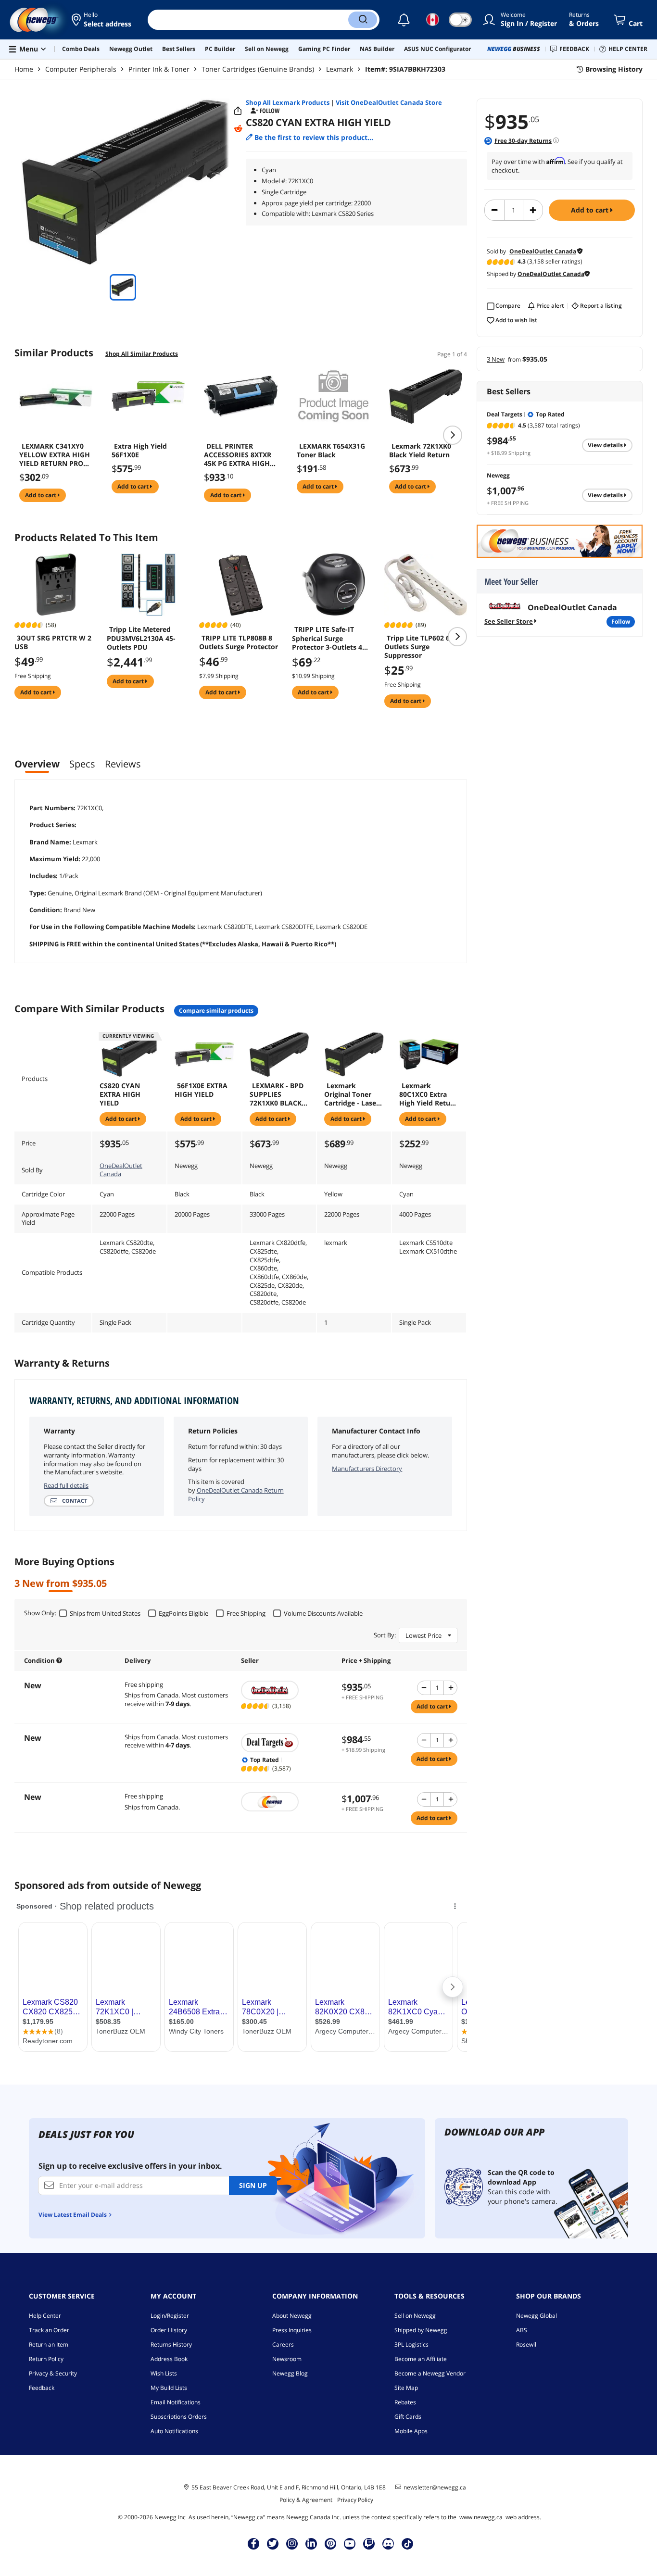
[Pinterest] (331, 2543)
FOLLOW (621, 622)
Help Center (45, 2316)
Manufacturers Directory (367, 1469)
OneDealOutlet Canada (121, 1170)
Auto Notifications (174, 2431)
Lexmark (340, 69)
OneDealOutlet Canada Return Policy (236, 1495)
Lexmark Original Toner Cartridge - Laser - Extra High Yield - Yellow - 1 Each (354, 1094)
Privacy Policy (355, 2500)
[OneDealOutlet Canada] (286, 1690)
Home (24, 69)
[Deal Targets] (286, 1743)
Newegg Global (537, 2316)
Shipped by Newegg (421, 2330)
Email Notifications (176, 2402)
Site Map (406, 2388)
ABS (522, 2330)
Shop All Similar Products (142, 354)
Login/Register (170, 2316)
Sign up (253, 2185)
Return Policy (46, 2359)
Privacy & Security (53, 2373)
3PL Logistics (411, 2344)
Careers (283, 2344)
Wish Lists (164, 2373)
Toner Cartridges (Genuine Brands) (258, 69)
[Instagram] (292, 2543)
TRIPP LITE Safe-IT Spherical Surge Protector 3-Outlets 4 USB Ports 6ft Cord (327, 638)
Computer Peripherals (81, 69)
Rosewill (527, 2344)
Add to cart (591, 210)
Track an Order (49, 2330)
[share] (238, 111)
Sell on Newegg (415, 2316)
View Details (606, 445)
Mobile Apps (411, 2431)
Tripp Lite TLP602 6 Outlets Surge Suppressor (417, 647)
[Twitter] (273, 2543)
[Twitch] (369, 2543)
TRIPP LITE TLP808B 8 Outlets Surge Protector (239, 642)
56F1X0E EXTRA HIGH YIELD (201, 1090)
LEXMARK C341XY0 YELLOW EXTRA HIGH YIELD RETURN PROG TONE (55, 455)
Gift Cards (408, 2417)
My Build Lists (169, 2388)
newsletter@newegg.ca (435, 2488)
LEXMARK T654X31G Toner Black (331, 451)
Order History (169, 2330)
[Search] (363, 20)
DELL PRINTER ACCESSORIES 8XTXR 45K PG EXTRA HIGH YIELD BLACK (238, 455)
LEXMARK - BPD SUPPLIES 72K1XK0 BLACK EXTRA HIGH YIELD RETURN (277, 1094)
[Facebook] (254, 2543)
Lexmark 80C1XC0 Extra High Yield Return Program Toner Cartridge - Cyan (428, 1094)
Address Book (169, 2359)
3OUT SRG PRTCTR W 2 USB (53, 642)
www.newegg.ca (481, 2517)
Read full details (66, 1485)
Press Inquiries (292, 2330)
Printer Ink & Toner (159, 69)
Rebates (405, 2402)
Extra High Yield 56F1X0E (139, 451)
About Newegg (292, 2316)
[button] (102, 20)
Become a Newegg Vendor (430, 2373)
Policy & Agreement (306, 2500)
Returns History (171, 2344)
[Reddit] (238, 129)
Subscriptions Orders (179, 2417)
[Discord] (388, 2543)
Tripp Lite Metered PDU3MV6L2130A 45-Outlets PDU (141, 638)
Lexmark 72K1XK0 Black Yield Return (420, 451)
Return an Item (49, 2344)
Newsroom (287, 2359)
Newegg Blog (290, 2373)
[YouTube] (350, 2543)
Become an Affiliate (421, 2359)
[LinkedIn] (311, 2543)
